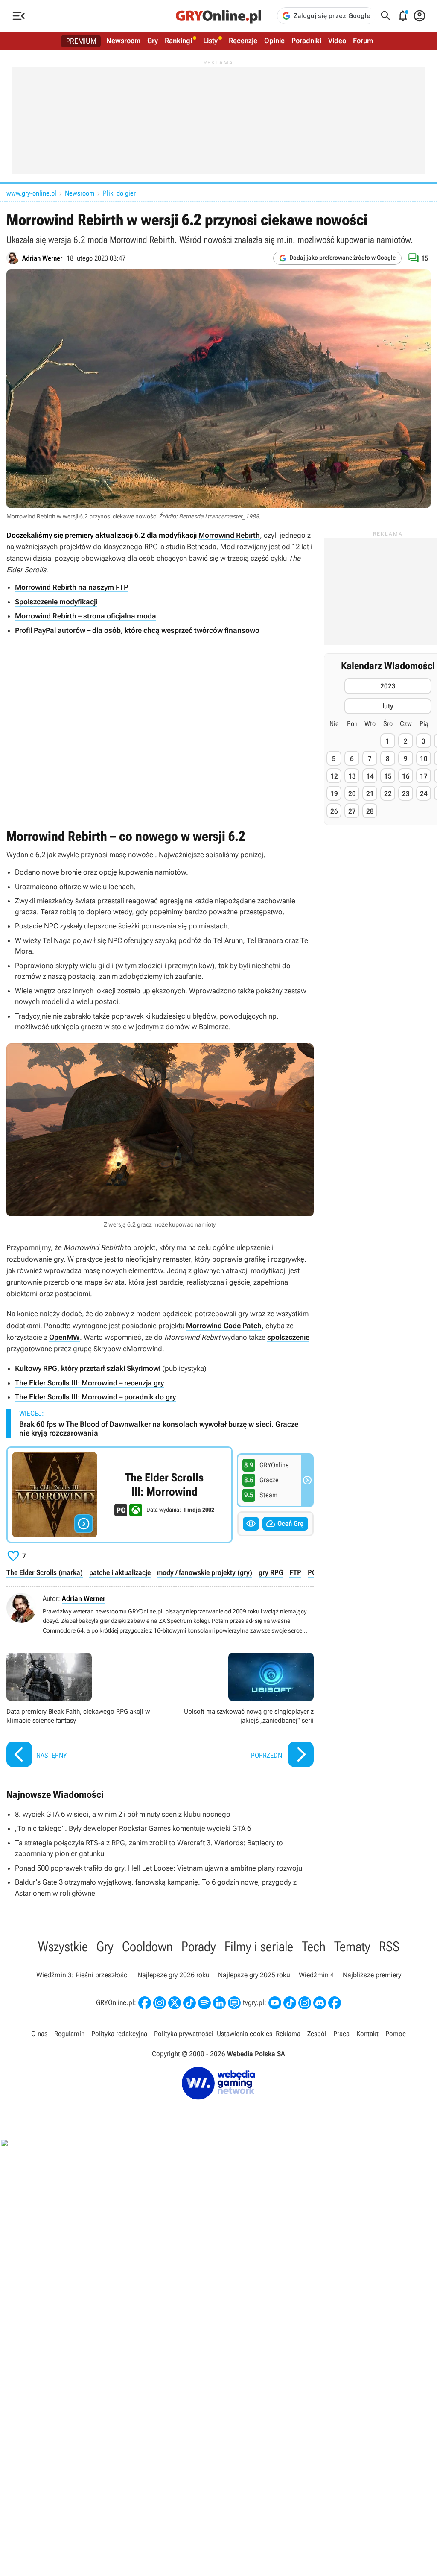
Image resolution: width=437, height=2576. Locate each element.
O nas (39, 2034)
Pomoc (396, 2034)
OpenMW (64, 1337)
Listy (210, 41)
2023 (388, 686)
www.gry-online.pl (31, 193)
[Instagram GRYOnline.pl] (160, 2003)
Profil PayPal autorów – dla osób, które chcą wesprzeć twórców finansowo (137, 630)
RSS (389, 1947)
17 (424, 776)
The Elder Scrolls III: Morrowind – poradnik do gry (95, 1397)
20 (352, 794)
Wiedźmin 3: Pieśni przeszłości (83, 1975)
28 (370, 811)
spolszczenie (288, 1337)
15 (388, 776)
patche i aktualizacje (120, 1572)
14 (370, 776)
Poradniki (306, 41)
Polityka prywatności (184, 2034)
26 (334, 811)
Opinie (274, 41)
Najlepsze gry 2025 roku (254, 1975)
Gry (153, 41)
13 (352, 776)
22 (388, 794)
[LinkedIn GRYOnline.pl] (219, 2003)
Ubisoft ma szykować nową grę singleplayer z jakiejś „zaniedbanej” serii (239, 1711)
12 (334, 776)
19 (334, 794)
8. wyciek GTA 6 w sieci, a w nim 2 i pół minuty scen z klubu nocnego (123, 1814)
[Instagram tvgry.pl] (305, 2003)
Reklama (288, 2034)
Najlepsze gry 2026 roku (173, 1975)
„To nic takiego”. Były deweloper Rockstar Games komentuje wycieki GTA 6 (133, 1828)
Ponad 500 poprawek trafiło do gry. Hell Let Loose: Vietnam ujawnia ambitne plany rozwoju (159, 1868)
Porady (199, 1947)
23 (406, 794)
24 (424, 794)
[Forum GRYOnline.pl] (234, 2003)
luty (388, 706)
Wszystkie (63, 1947)
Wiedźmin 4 (316, 1975)
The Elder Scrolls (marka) (45, 1572)
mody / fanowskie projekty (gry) (205, 1572)
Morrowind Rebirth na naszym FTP (71, 587)
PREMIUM (81, 41)
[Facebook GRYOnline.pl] (145, 2003)
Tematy (352, 1947)
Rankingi (178, 41)
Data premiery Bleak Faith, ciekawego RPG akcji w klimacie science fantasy (81, 1711)
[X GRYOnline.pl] (175, 2003)
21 (370, 794)
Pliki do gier (119, 193)
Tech (314, 1947)
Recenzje (243, 41)
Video (337, 41)
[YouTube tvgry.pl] (275, 2003)
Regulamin (69, 2034)
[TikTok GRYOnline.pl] (189, 2003)
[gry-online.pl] (218, 16)
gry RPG (271, 1572)
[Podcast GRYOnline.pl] (204, 2003)
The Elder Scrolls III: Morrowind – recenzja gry (89, 1383)
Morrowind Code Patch (224, 1326)
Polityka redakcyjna (119, 2034)
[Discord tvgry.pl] (320, 2003)
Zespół (317, 2034)
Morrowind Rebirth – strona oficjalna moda (86, 616)
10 (424, 759)
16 (406, 776)
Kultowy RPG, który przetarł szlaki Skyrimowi (88, 1368)
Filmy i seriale (259, 1947)
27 (352, 811)
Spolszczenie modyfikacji (56, 602)
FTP (295, 1572)
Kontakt (367, 2034)
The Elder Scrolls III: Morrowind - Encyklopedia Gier (119, 1495)
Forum (363, 41)
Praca (341, 2034)
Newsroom (123, 41)
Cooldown (147, 1947)
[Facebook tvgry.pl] (335, 2003)
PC (312, 1572)
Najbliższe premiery (372, 1975)
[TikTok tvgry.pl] (290, 2003)
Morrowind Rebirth (229, 535)
